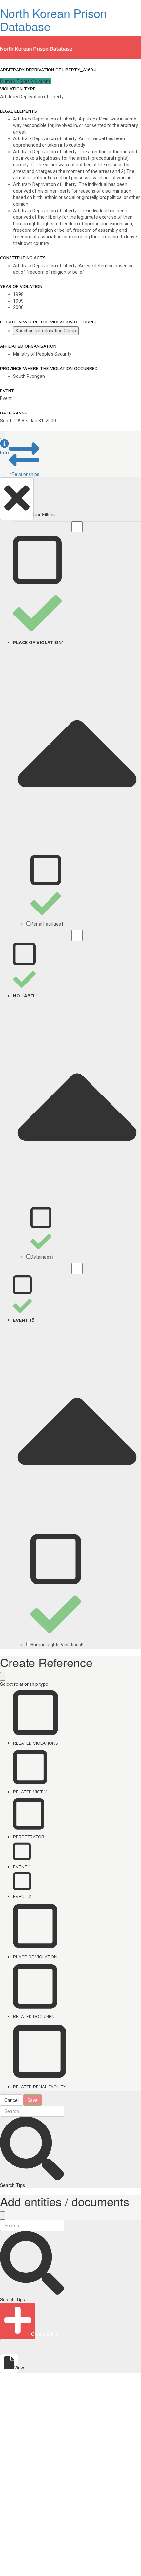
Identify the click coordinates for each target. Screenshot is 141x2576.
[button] (4, 447)
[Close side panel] (3, 435)
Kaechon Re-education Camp (46, 331)
